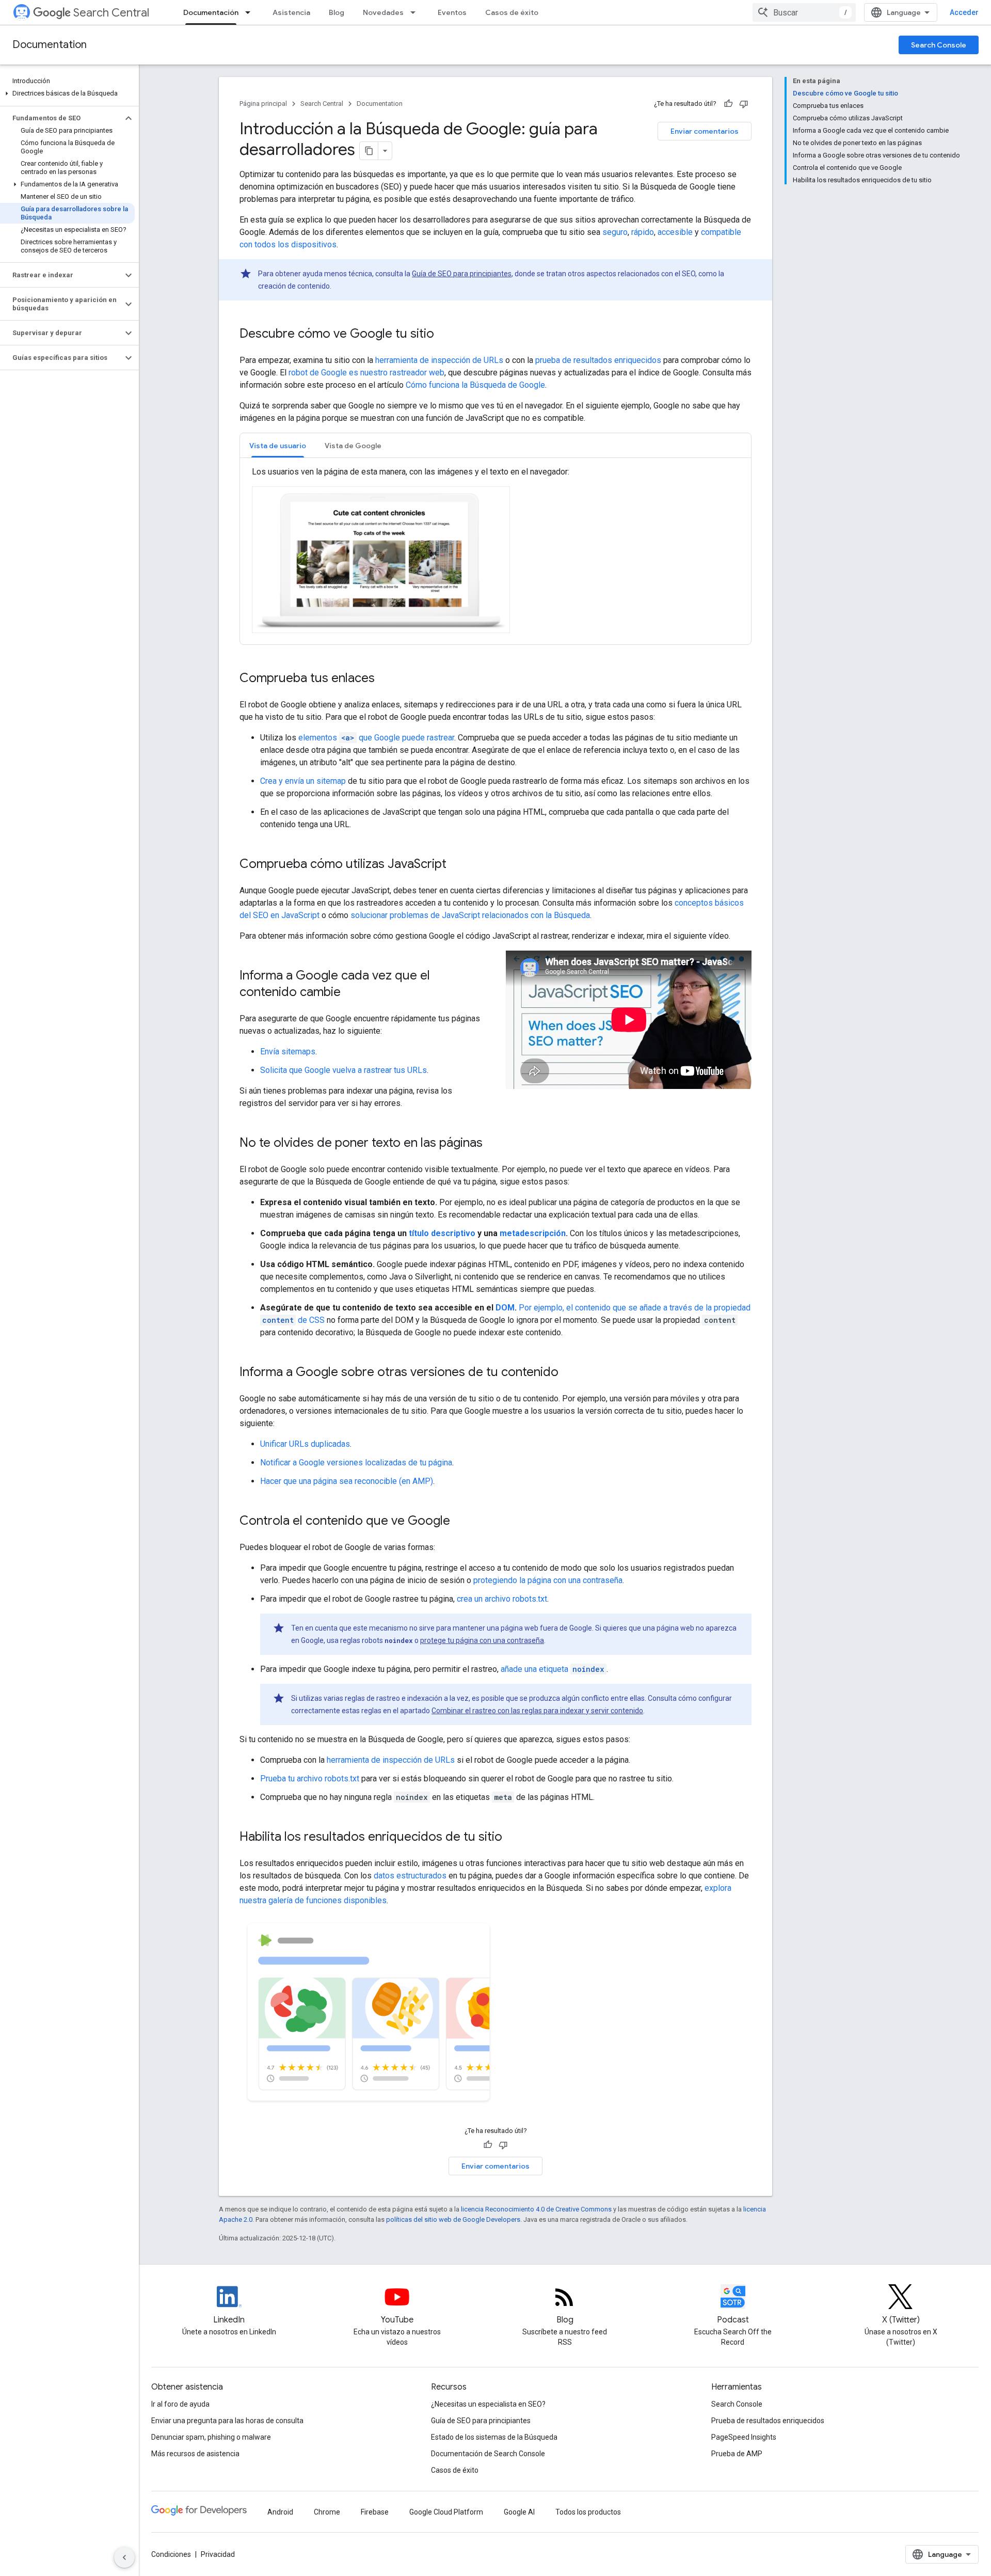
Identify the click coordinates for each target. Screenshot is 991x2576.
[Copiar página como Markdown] (369, 151)
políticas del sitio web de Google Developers (453, 2219)
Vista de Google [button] (353, 446)
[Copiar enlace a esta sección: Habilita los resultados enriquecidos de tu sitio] (513, 1838)
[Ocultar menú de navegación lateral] (124, 2557)
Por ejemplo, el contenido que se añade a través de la (615, 1308)
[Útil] (728, 104)
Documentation (50, 45)
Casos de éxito (512, 12)
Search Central (111, 13)
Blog (337, 12)
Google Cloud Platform (446, 2512)
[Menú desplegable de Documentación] (251, 12)
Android (280, 2512)
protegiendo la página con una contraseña (548, 1580)
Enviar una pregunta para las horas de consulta (227, 2421)
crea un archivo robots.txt (502, 1599)
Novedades (383, 12)
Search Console (939, 45)
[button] (67, 93)
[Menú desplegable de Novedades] (416, 12)
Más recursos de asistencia (195, 2454)
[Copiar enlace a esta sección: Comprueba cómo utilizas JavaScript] (457, 865)
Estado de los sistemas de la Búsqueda (494, 2437)
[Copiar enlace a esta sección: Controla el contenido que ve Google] (460, 1522)
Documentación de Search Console (488, 2454)
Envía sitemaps (288, 1052)
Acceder (964, 12)
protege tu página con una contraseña (482, 1640)
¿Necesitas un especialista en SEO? (488, 2404)
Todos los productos (588, 2512)
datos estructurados (410, 1876)
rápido (643, 232)
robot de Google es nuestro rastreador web (366, 373)
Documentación (211, 12)
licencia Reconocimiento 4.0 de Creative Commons (536, 2209)
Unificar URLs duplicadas (305, 1444)
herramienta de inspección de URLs (439, 360)
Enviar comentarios (705, 131)
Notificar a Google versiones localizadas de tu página (356, 1463)
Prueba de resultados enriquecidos (768, 2421)
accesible (675, 232)
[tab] (278, 445)
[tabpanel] (495, 551)
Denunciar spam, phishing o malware (211, 2437)
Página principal (263, 104)
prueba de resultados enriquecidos (598, 360)
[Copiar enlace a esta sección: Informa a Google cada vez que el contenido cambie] (351, 993)
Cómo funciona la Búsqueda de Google (475, 385)
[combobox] (804, 12)
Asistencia (291, 12)
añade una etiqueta (553, 1669)
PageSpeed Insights (744, 2437)
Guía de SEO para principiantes (462, 274)
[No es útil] (744, 104)
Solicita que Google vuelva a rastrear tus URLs (343, 1070)
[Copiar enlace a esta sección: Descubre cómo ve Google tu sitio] (444, 335)
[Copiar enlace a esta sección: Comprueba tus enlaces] (385, 679)
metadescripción (533, 1233)
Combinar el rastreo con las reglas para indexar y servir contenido (537, 1711)
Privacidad (218, 2554)
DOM (505, 1308)
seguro (615, 232)
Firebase (375, 2512)
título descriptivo (442, 1233)
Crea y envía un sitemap (303, 781)
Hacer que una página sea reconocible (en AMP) (347, 1481)
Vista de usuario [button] (278, 446)
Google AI (519, 2512)
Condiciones (171, 2554)
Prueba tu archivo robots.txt (310, 1779)
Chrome (327, 2512)
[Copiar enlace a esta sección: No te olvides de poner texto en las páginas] (493, 1144)
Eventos (452, 12)
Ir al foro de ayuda (180, 2404)
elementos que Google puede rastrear (376, 738)
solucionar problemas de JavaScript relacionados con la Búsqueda (470, 915)
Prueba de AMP (737, 2454)
